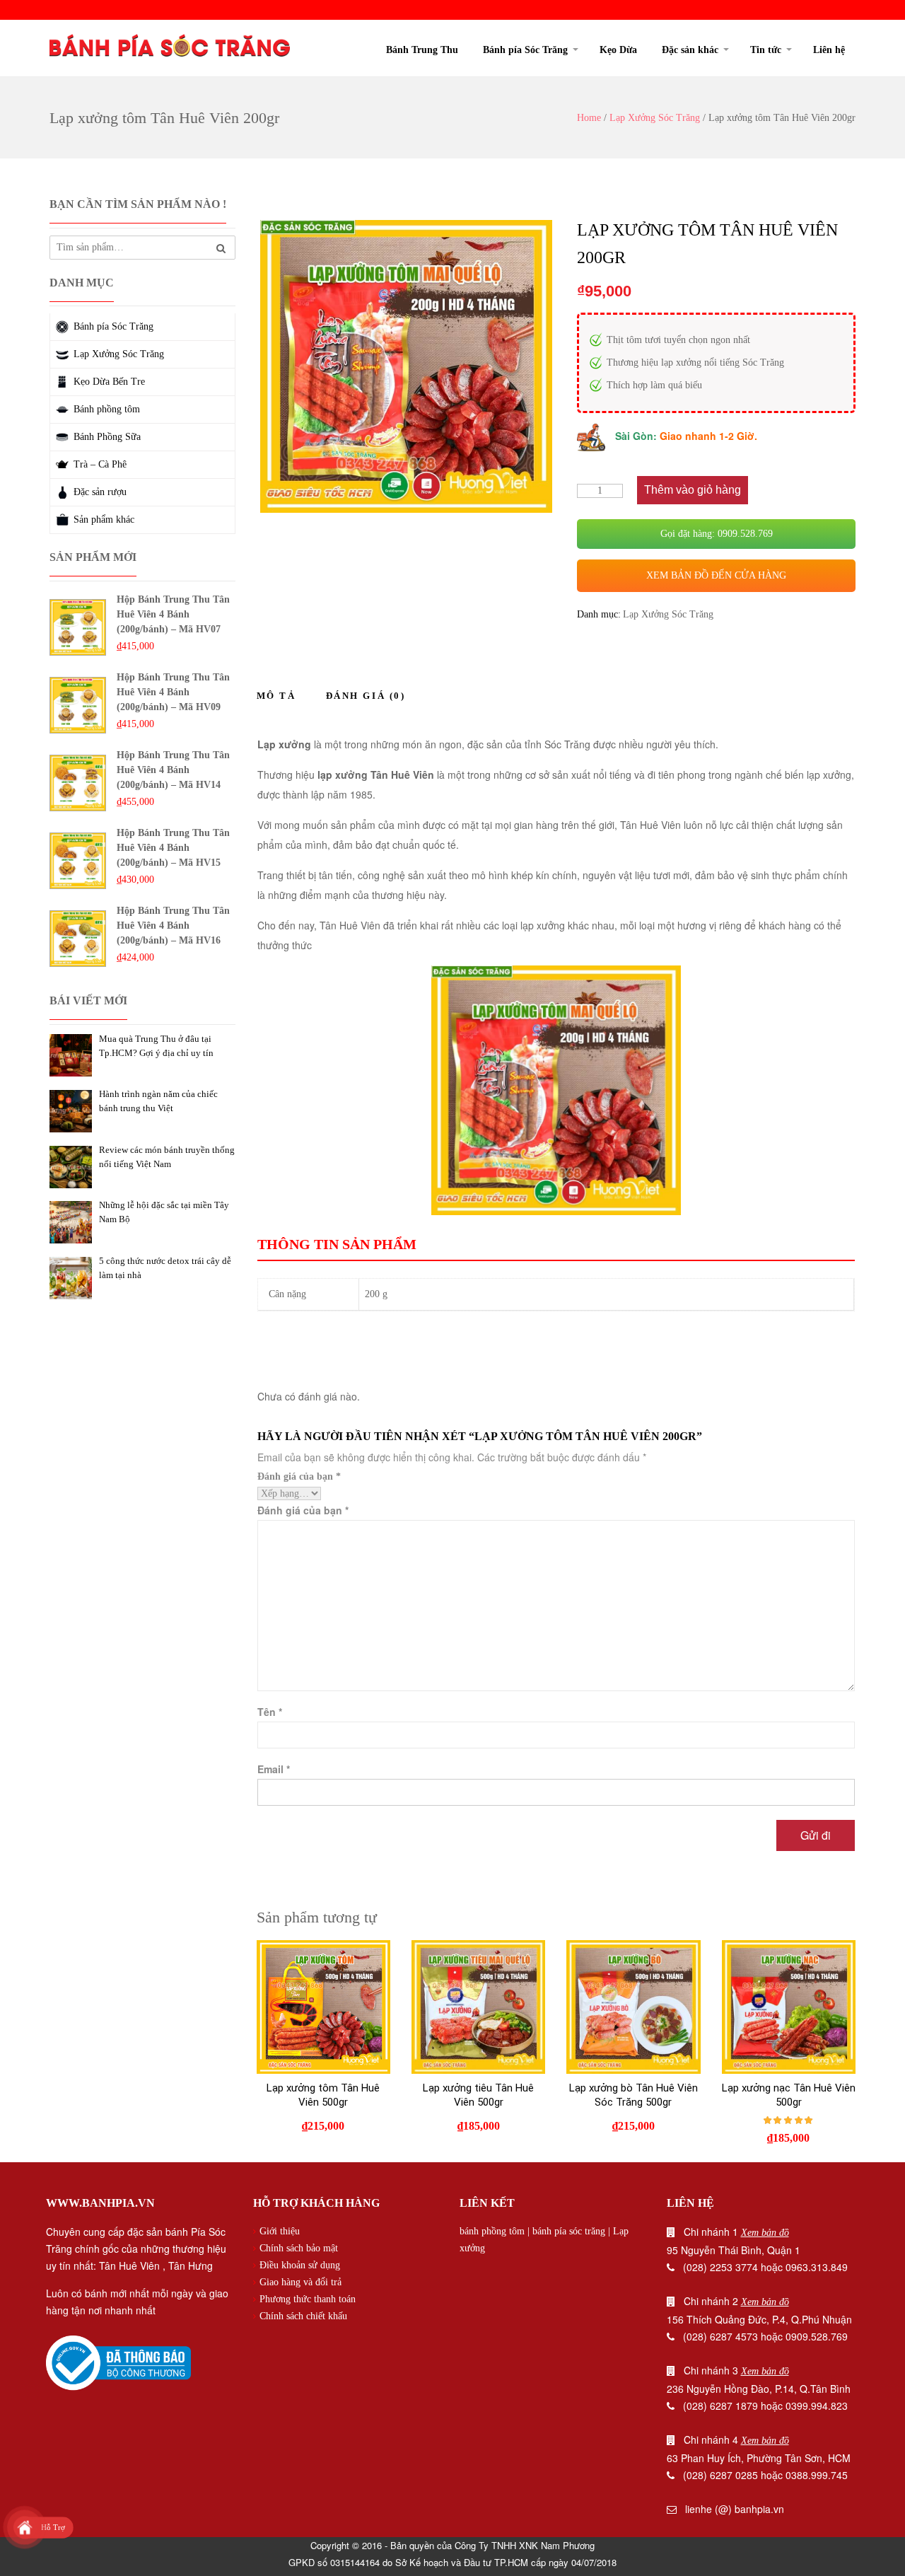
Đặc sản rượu (100, 492)
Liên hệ (829, 50)
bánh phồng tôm (492, 2231)
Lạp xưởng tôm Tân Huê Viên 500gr (323, 2095)
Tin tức (766, 50)
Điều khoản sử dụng (300, 2265)
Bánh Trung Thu (422, 50)
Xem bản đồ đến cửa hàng (716, 575)
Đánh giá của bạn (299, 1476)
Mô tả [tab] (276, 696)
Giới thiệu (280, 2231)
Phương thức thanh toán (308, 2299)
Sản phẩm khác (104, 520)
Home (589, 118)
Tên (270, 1712)
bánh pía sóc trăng (569, 2231)
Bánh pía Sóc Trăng (525, 50)
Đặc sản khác (690, 50)
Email (274, 1769)
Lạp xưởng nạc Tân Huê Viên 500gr (789, 2095)
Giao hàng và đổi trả (300, 2282)
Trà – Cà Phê (100, 464)
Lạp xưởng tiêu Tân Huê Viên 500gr (478, 2095)
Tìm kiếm (221, 249)
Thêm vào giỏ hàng (693, 490)
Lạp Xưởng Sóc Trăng (655, 118)
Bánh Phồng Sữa (107, 437)
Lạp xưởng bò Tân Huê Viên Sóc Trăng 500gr (633, 2095)
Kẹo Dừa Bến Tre (109, 382)
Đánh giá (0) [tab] (366, 696)
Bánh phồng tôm (107, 409)
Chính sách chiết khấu (303, 2316)
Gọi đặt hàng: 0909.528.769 (717, 534)
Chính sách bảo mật (299, 2248)
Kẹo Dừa (618, 50)
